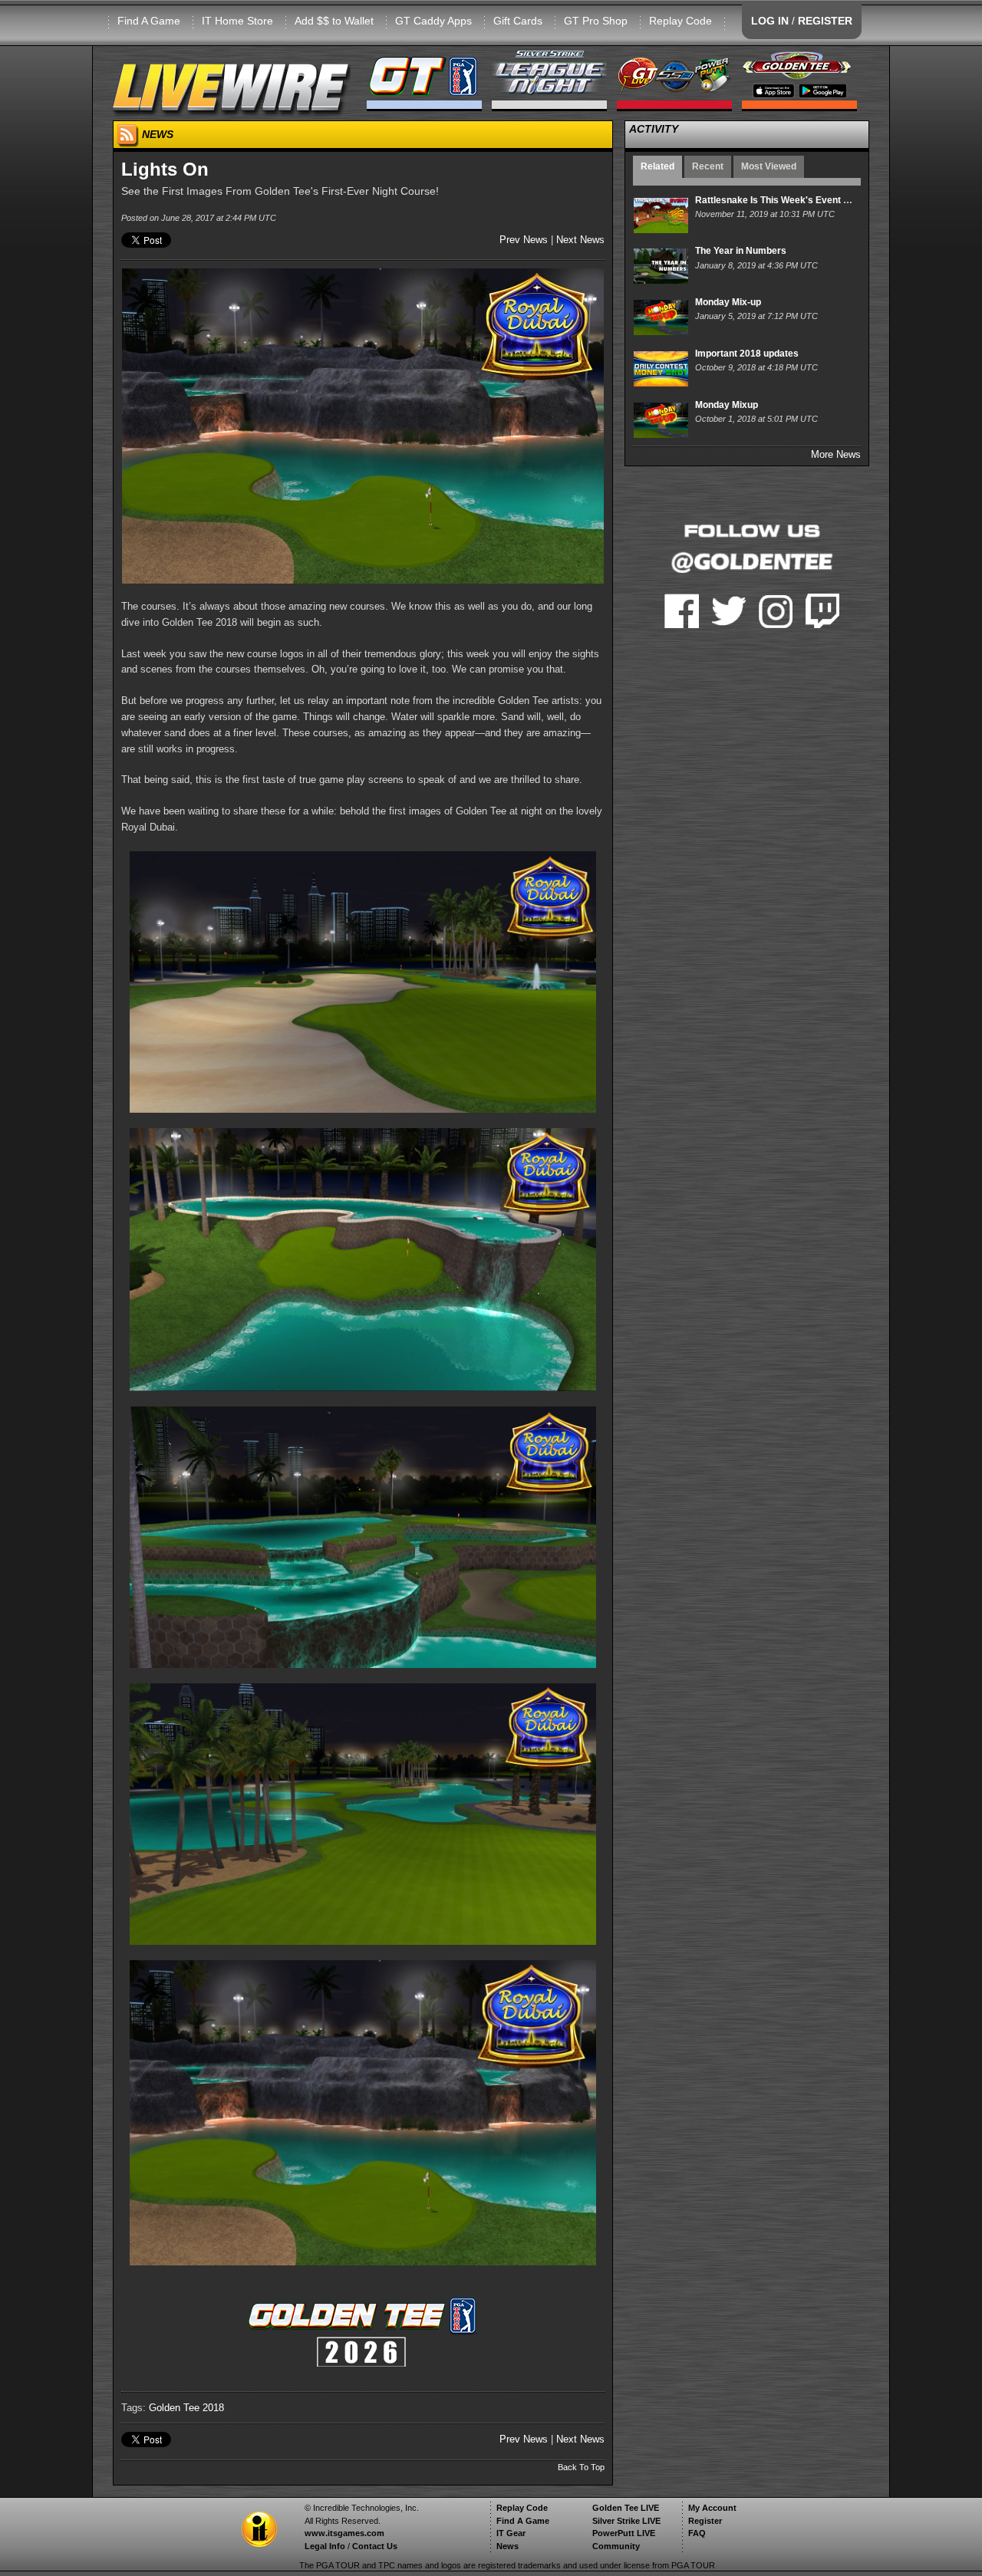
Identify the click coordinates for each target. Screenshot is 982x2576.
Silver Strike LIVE (626, 2521)
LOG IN (770, 21)
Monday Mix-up (728, 302)
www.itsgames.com (344, 2533)
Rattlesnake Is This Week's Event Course (785, 200)
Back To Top (581, 2467)
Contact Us (375, 2546)
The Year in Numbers (741, 251)
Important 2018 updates (747, 354)
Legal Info (325, 2546)
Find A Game (149, 21)
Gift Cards (518, 21)
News (507, 2546)
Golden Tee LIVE (626, 2508)
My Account (712, 2508)
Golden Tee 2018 (186, 2408)
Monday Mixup (727, 405)
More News (836, 454)
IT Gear (511, 2533)
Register (705, 2521)
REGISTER (825, 21)
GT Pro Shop (596, 21)
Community (616, 2546)
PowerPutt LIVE (624, 2533)
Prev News (524, 240)
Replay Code (680, 21)
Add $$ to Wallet (334, 21)
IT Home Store (237, 21)
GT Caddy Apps (433, 21)
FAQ (697, 2533)
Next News (580, 240)
